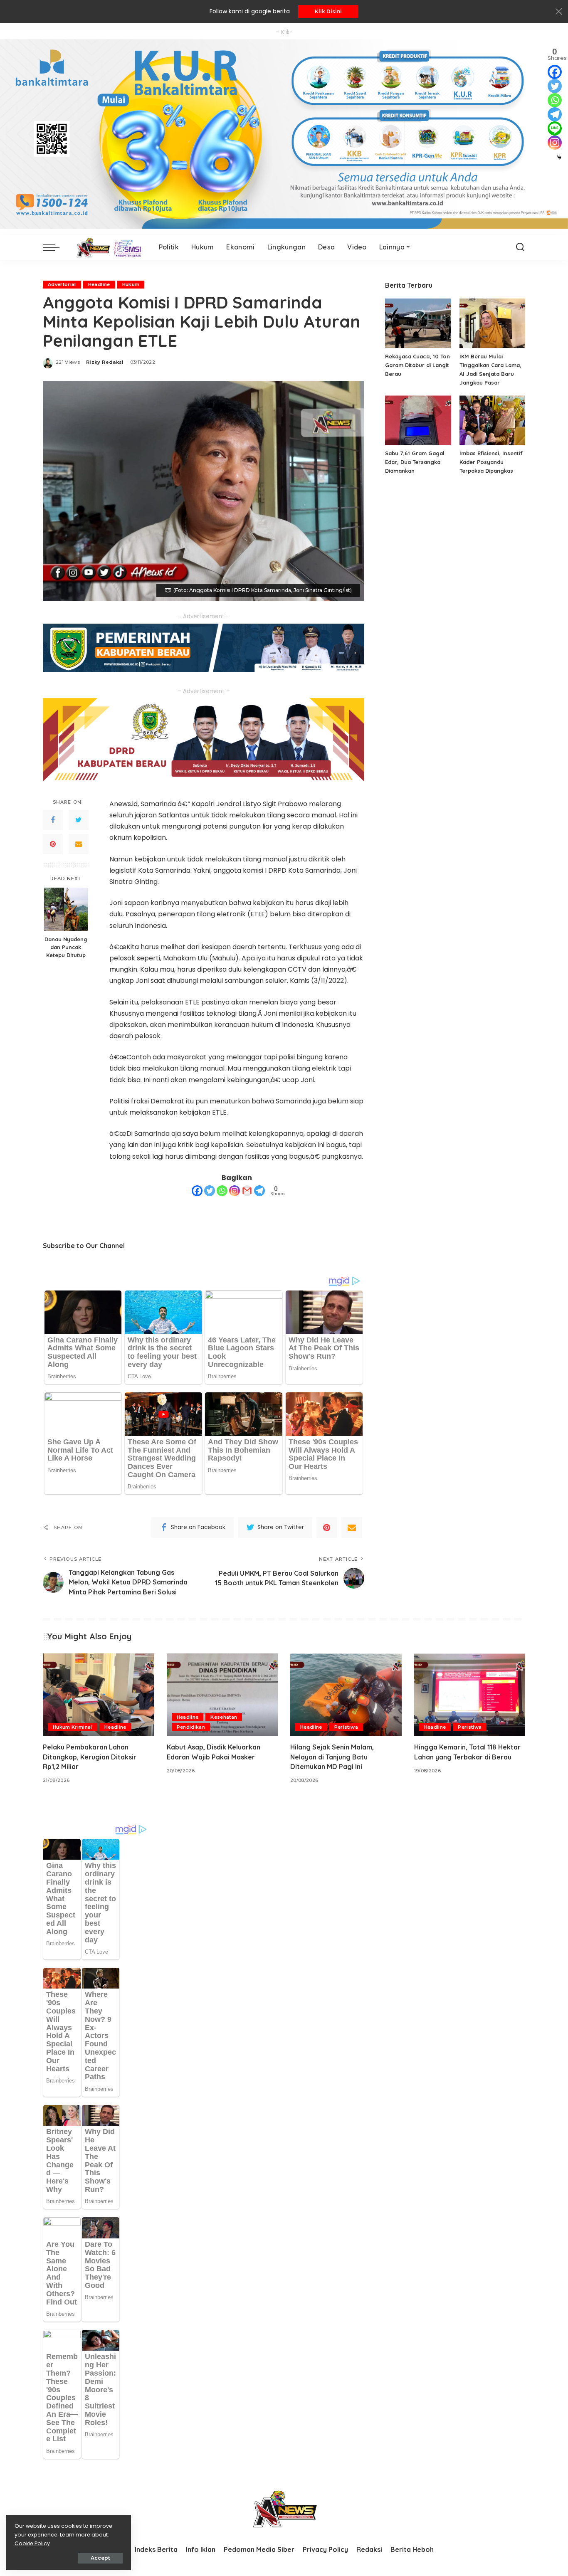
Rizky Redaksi (105, 362)
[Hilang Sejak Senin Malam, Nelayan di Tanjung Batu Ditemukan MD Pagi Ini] (346, 1695)
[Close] (559, 12)
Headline (99, 284)
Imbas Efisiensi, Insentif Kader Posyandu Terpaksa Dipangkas (491, 462)
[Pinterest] (53, 844)
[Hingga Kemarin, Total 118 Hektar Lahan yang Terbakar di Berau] (470, 1695)
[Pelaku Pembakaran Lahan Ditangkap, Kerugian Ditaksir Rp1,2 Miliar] (99, 1695)
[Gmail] (247, 1191)
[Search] (520, 247)
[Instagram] (235, 1191)
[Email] (79, 844)
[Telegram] (259, 1191)
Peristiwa (346, 1727)
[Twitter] (79, 820)
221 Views (68, 362)
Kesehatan (224, 1717)
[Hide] (559, 158)
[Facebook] (53, 820)
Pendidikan (191, 1727)
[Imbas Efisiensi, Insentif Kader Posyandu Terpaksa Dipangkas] (492, 420)
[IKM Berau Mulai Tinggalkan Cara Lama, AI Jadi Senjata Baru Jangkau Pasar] (492, 323)
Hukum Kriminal (73, 1727)
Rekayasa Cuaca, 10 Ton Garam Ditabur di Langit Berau (417, 365)
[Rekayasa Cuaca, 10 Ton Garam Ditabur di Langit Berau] (418, 323)
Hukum (131, 284)
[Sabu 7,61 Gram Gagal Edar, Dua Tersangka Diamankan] (418, 420)
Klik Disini (328, 11)
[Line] (555, 128)
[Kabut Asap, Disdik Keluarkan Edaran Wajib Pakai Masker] (222, 1695)
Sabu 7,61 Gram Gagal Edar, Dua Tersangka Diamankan (415, 462)
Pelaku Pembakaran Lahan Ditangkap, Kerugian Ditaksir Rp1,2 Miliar (90, 1757)
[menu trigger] (55, 247)
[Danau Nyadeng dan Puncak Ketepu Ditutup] (66, 909)
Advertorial (62, 284)
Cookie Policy (32, 2543)
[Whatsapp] (222, 1191)
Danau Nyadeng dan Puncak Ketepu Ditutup (66, 947)
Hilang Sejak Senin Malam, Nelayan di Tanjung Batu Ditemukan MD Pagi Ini (332, 1757)
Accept (100, 2558)
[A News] (107, 247)
